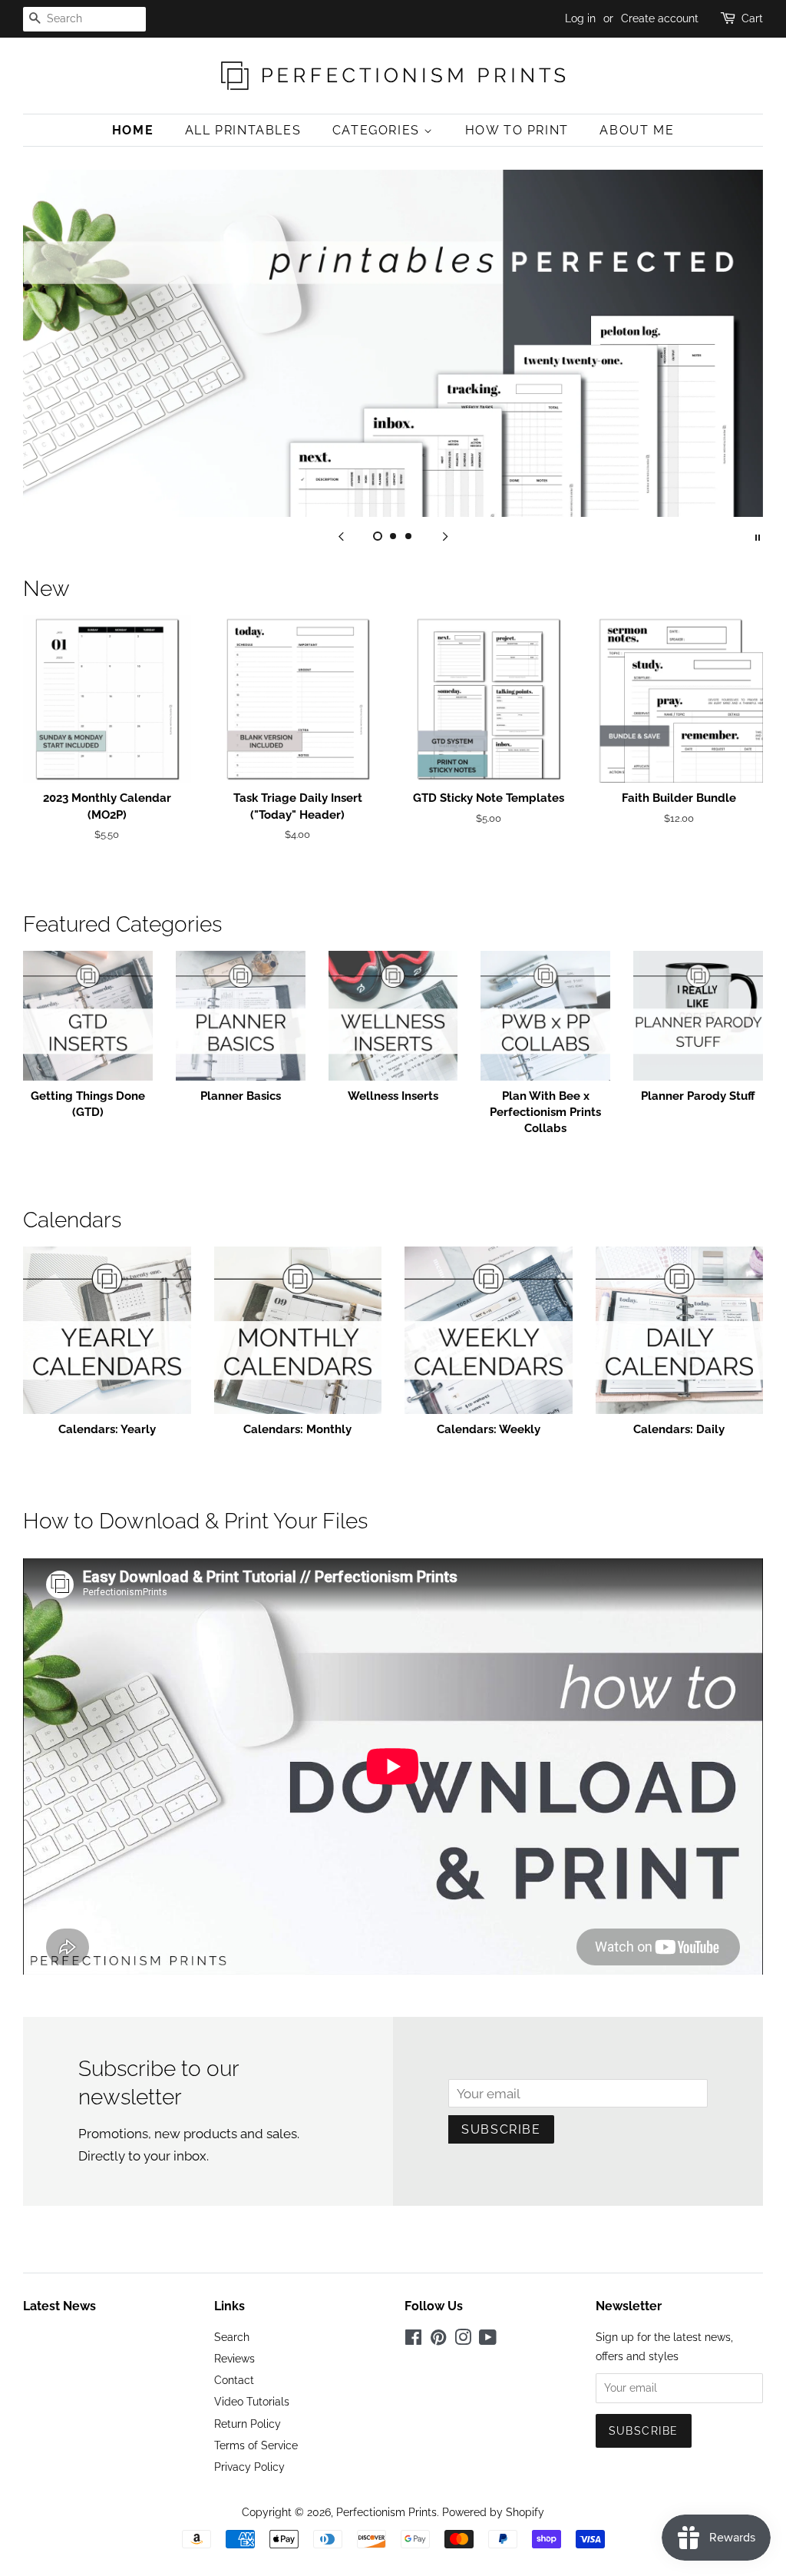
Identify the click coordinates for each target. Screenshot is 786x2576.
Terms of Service (256, 2445)
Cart (752, 18)
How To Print (517, 130)
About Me (637, 130)
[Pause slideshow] (758, 536)
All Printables (243, 130)
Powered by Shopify (493, 2512)
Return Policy (248, 2424)
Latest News (59, 2306)
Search (232, 2337)
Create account (660, 18)
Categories (378, 130)
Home (133, 130)
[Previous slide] (341, 536)
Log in (580, 18)
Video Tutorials (252, 2401)
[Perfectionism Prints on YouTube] (488, 2340)
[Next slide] (445, 536)
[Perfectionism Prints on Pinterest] (438, 2340)
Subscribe (501, 2129)
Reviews (234, 2358)
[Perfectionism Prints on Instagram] (463, 2340)
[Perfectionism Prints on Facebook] (413, 2340)
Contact (234, 2380)
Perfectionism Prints (386, 2512)
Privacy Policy (249, 2467)
